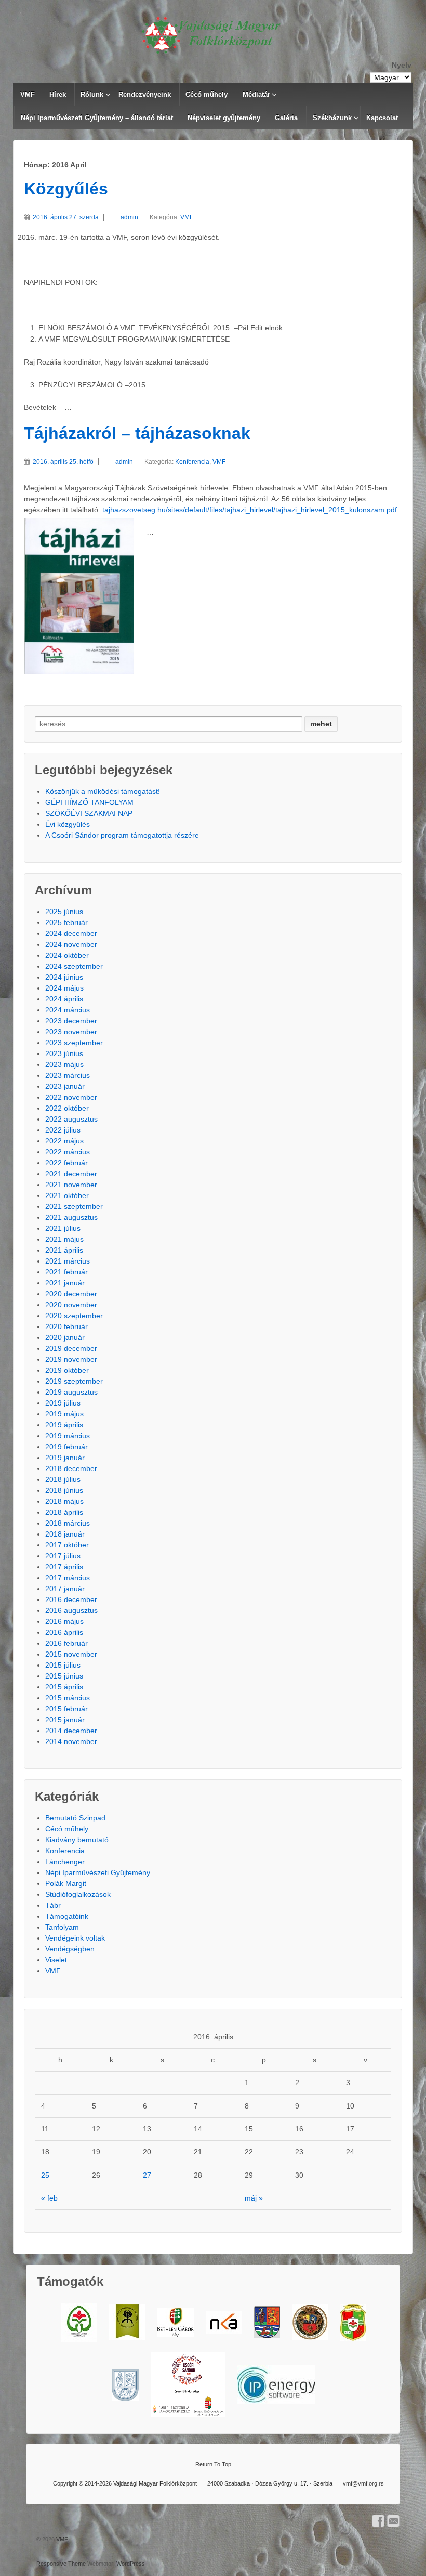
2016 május (64, 1621)
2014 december (71, 1731)
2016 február (66, 1643)
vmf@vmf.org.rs (363, 2483)
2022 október (67, 1108)
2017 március (68, 1578)
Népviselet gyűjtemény (224, 118)
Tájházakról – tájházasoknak (137, 433)
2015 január (65, 1720)
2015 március (68, 1698)
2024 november (71, 944)
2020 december (71, 1294)
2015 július (63, 1665)
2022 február (66, 1163)
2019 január (65, 1458)
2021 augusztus (71, 1217)
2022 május (64, 1141)
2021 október (67, 1195)
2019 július (63, 1403)
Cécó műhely (207, 94)
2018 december (71, 1468)
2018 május (64, 1501)
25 (45, 2175)
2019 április (64, 1425)
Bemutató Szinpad (75, 1818)
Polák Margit (66, 1883)
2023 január (65, 1086)
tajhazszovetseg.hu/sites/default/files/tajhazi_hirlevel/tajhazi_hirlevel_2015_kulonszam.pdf (250, 510)
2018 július (63, 1479)
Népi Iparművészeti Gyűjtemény (98, 1872)
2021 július (63, 1228)
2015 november (71, 1654)
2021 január (65, 1283)
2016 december (71, 1599)
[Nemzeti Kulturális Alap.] (224, 2323)
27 (147, 2175)
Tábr (53, 1905)
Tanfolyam (62, 1927)
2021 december (71, 1174)
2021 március (68, 1261)
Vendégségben (70, 1949)
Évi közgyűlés (68, 824)
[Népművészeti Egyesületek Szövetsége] (127, 2322)
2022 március (68, 1152)
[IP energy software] (276, 2385)
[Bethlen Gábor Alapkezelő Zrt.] (176, 2323)
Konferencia (192, 462)
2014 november (71, 1741)
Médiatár (256, 94)
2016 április (64, 1632)
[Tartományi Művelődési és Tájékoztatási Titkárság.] (267, 2322)
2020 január (65, 1337)
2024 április (64, 999)
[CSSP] (188, 2385)
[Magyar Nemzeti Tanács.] (353, 2323)
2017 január (65, 1589)
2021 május (64, 1239)
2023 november (71, 1032)
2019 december (71, 1348)
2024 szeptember (74, 966)
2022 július (63, 1130)
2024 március (68, 1010)
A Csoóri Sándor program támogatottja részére (122, 835)
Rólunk (92, 94)
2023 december (71, 1021)
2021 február (66, 1272)
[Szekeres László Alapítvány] (79, 2323)
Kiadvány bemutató (77, 1840)
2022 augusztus (71, 1119)
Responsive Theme (61, 2564)
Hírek (58, 94)
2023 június (64, 1053)
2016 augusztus (71, 1610)
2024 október (67, 955)
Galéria (286, 118)
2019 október (67, 1370)
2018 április (64, 1512)
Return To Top (213, 2464)
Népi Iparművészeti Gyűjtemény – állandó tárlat (97, 118)
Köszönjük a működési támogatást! (103, 791)
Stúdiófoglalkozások (78, 1894)
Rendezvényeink (145, 94)
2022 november (71, 1097)
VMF (28, 94)
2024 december (71, 933)
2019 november (71, 1359)
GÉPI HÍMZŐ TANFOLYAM (89, 802)
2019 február (66, 1447)
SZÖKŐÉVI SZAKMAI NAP (89, 813)
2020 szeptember (74, 1316)
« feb (49, 2198)
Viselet (56, 1960)
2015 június (64, 1676)
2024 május (64, 988)
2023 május (64, 1064)
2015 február (66, 1709)
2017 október (67, 1545)
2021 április (64, 1250)
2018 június (64, 1490)
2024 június (64, 977)
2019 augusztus (71, 1392)
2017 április (64, 1567)
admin (129, 217)
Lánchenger (65, 1862)
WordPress (131, 2564)
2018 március (68, 1523)
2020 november (71, 1305)
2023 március (68, 1075)
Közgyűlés (66, 189)
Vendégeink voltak (75, 1938)
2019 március (68, 1436)
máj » (254, 2198)
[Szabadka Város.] (310, 2322)
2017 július (63, 1556)
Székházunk (332, 118)
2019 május (64, 1414)
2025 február (66, 922)
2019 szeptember (74, 1381)
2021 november (71, 1185)
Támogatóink (67, 1916)
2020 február (66, 1326)
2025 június (64, 912)
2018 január (65, 1534)
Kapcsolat (382, 118)
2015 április (64, 1687)
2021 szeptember (74, 1206)
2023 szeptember (74, 1043)
